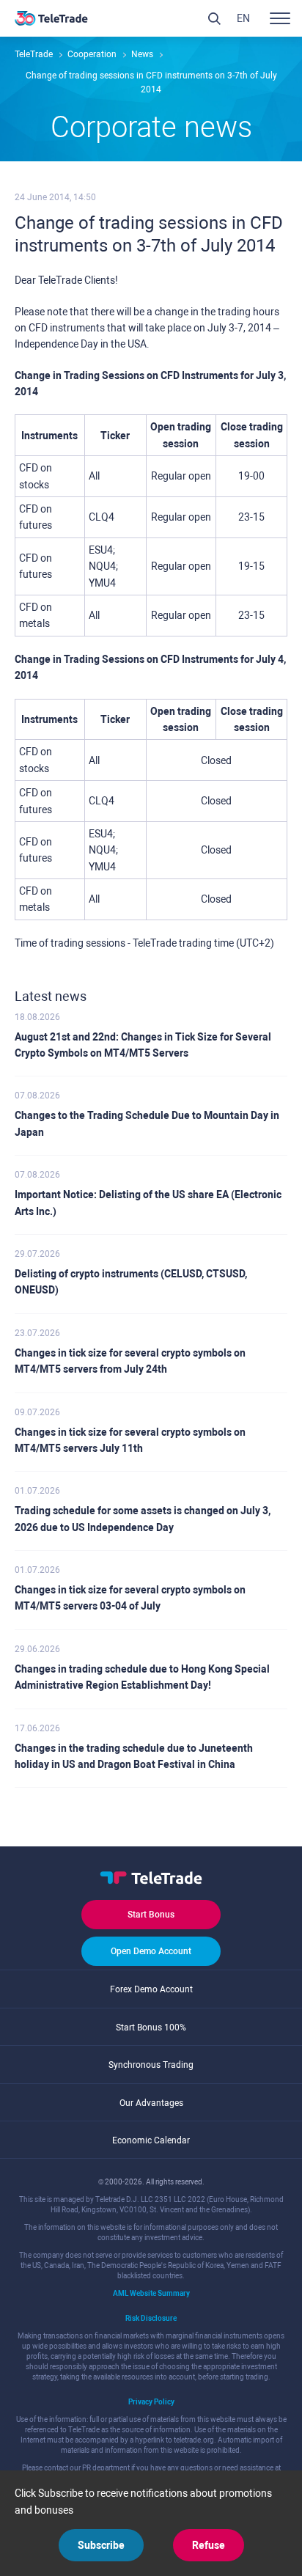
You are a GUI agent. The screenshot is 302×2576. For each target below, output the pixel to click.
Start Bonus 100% (151, 2028)
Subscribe (101, 2545)
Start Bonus (151, 1915)
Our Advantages (151, 2103)
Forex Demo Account (151, 1989)
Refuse (209, 2545)
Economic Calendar (151, 2140)
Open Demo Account (151, 1951)
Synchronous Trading (151, 2065)
